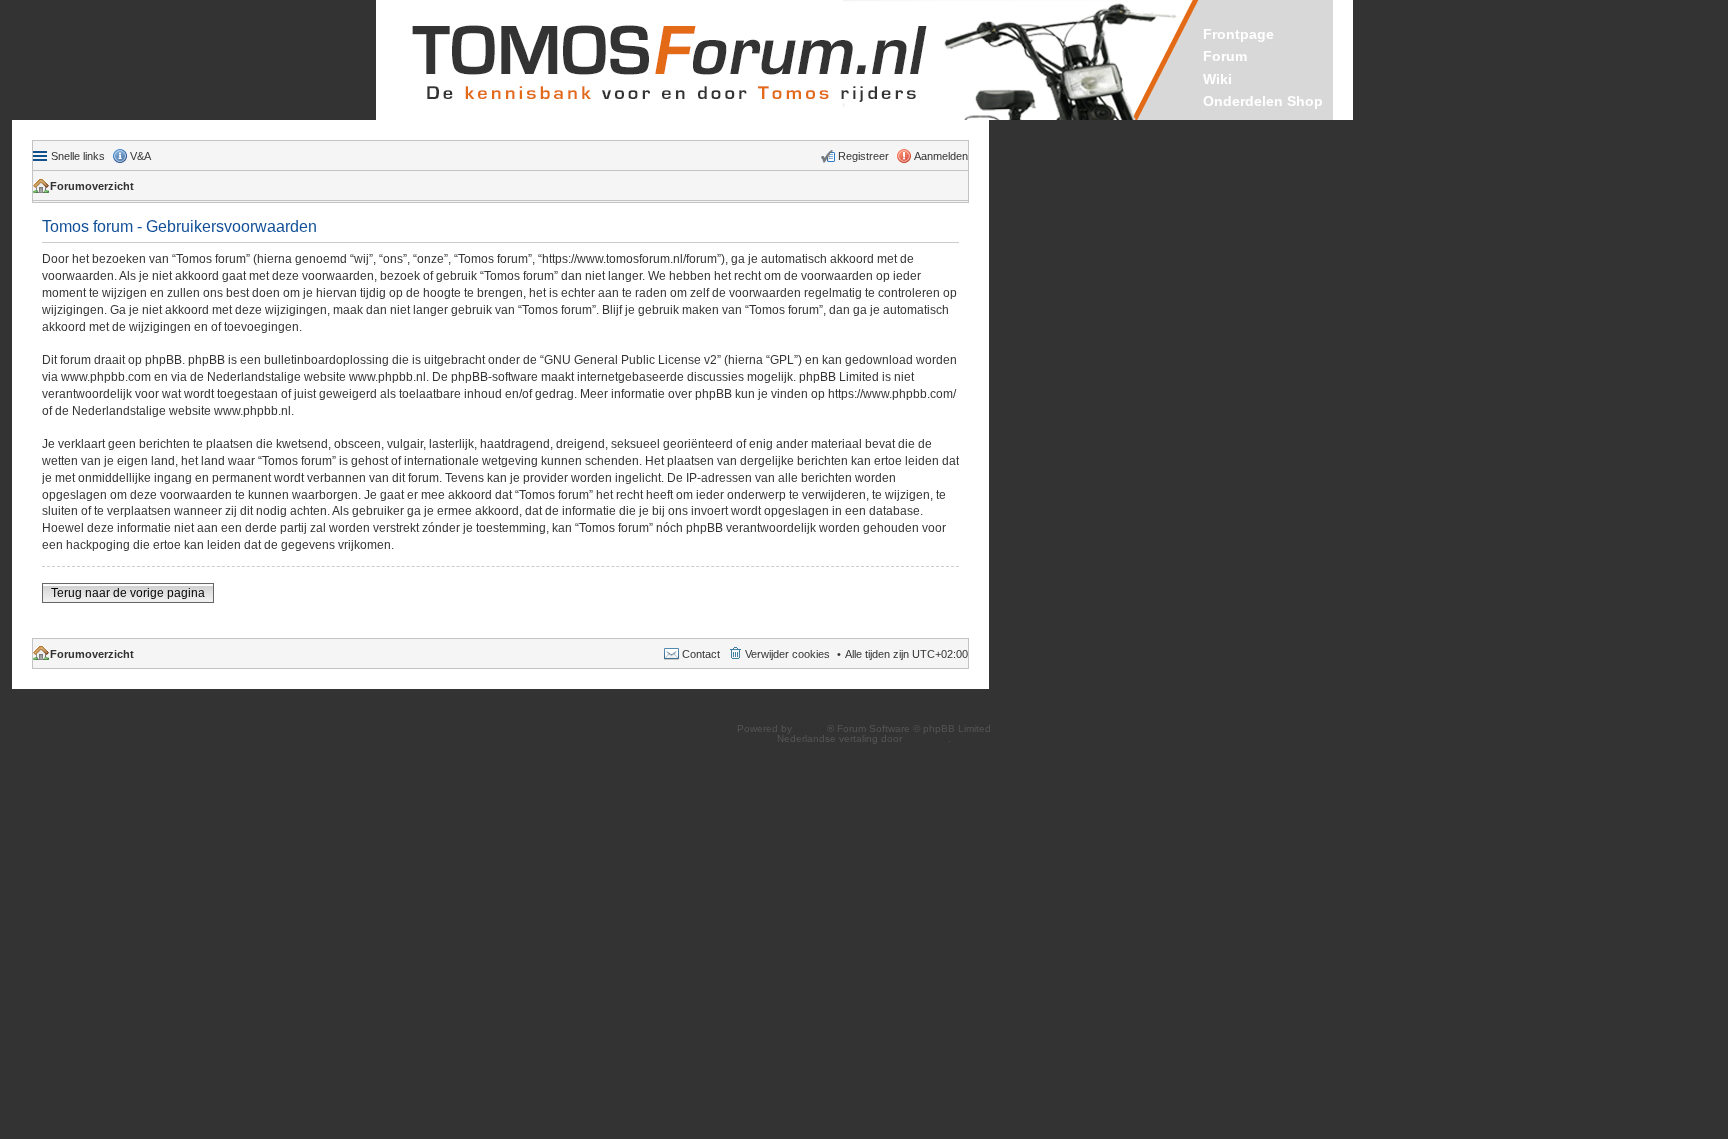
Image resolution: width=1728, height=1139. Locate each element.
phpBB (811, 728)
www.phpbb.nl (387, 377)
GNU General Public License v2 (630, 360)
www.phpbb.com (106, 377)
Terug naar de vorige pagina (128, 593)
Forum (1225, 56)
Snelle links (78, 156)
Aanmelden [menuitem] (941, 156)
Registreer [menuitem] (863, 156)
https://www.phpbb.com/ (892, 394)
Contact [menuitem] (701, 654)
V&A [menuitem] (140, 156)
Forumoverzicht (92, 186)
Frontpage (1238, 34)
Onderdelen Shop (1263, 101)
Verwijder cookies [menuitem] (787, 654)
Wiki (1217, 79)
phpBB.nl (926, 738)
